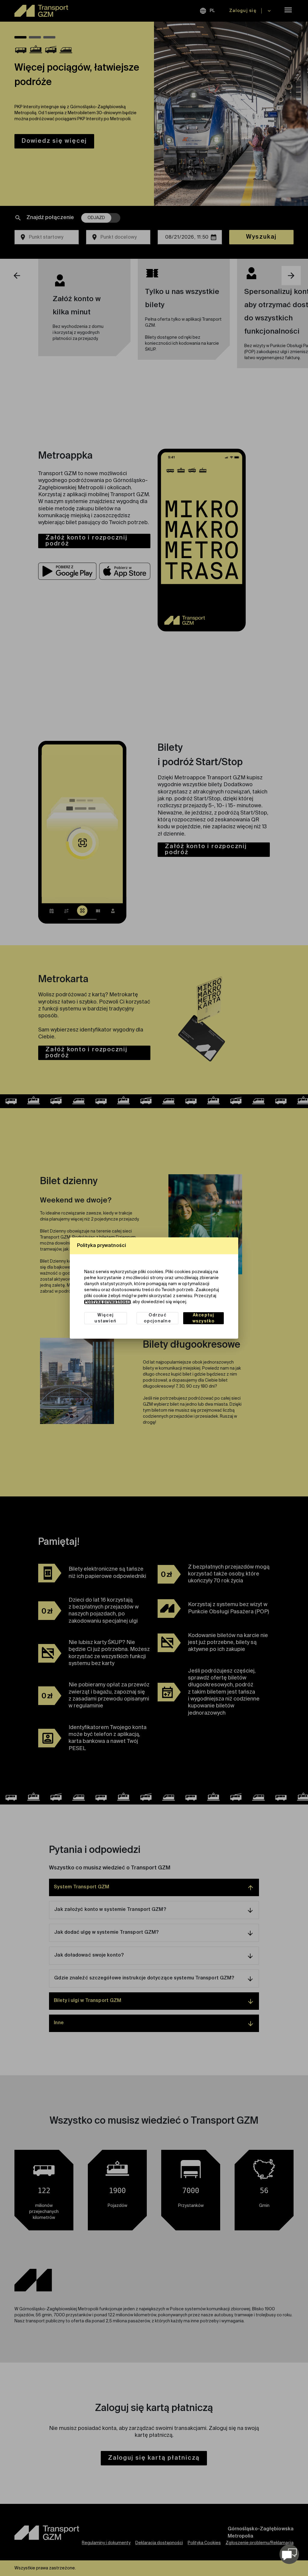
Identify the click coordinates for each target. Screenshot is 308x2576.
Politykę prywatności (107, 1302)
